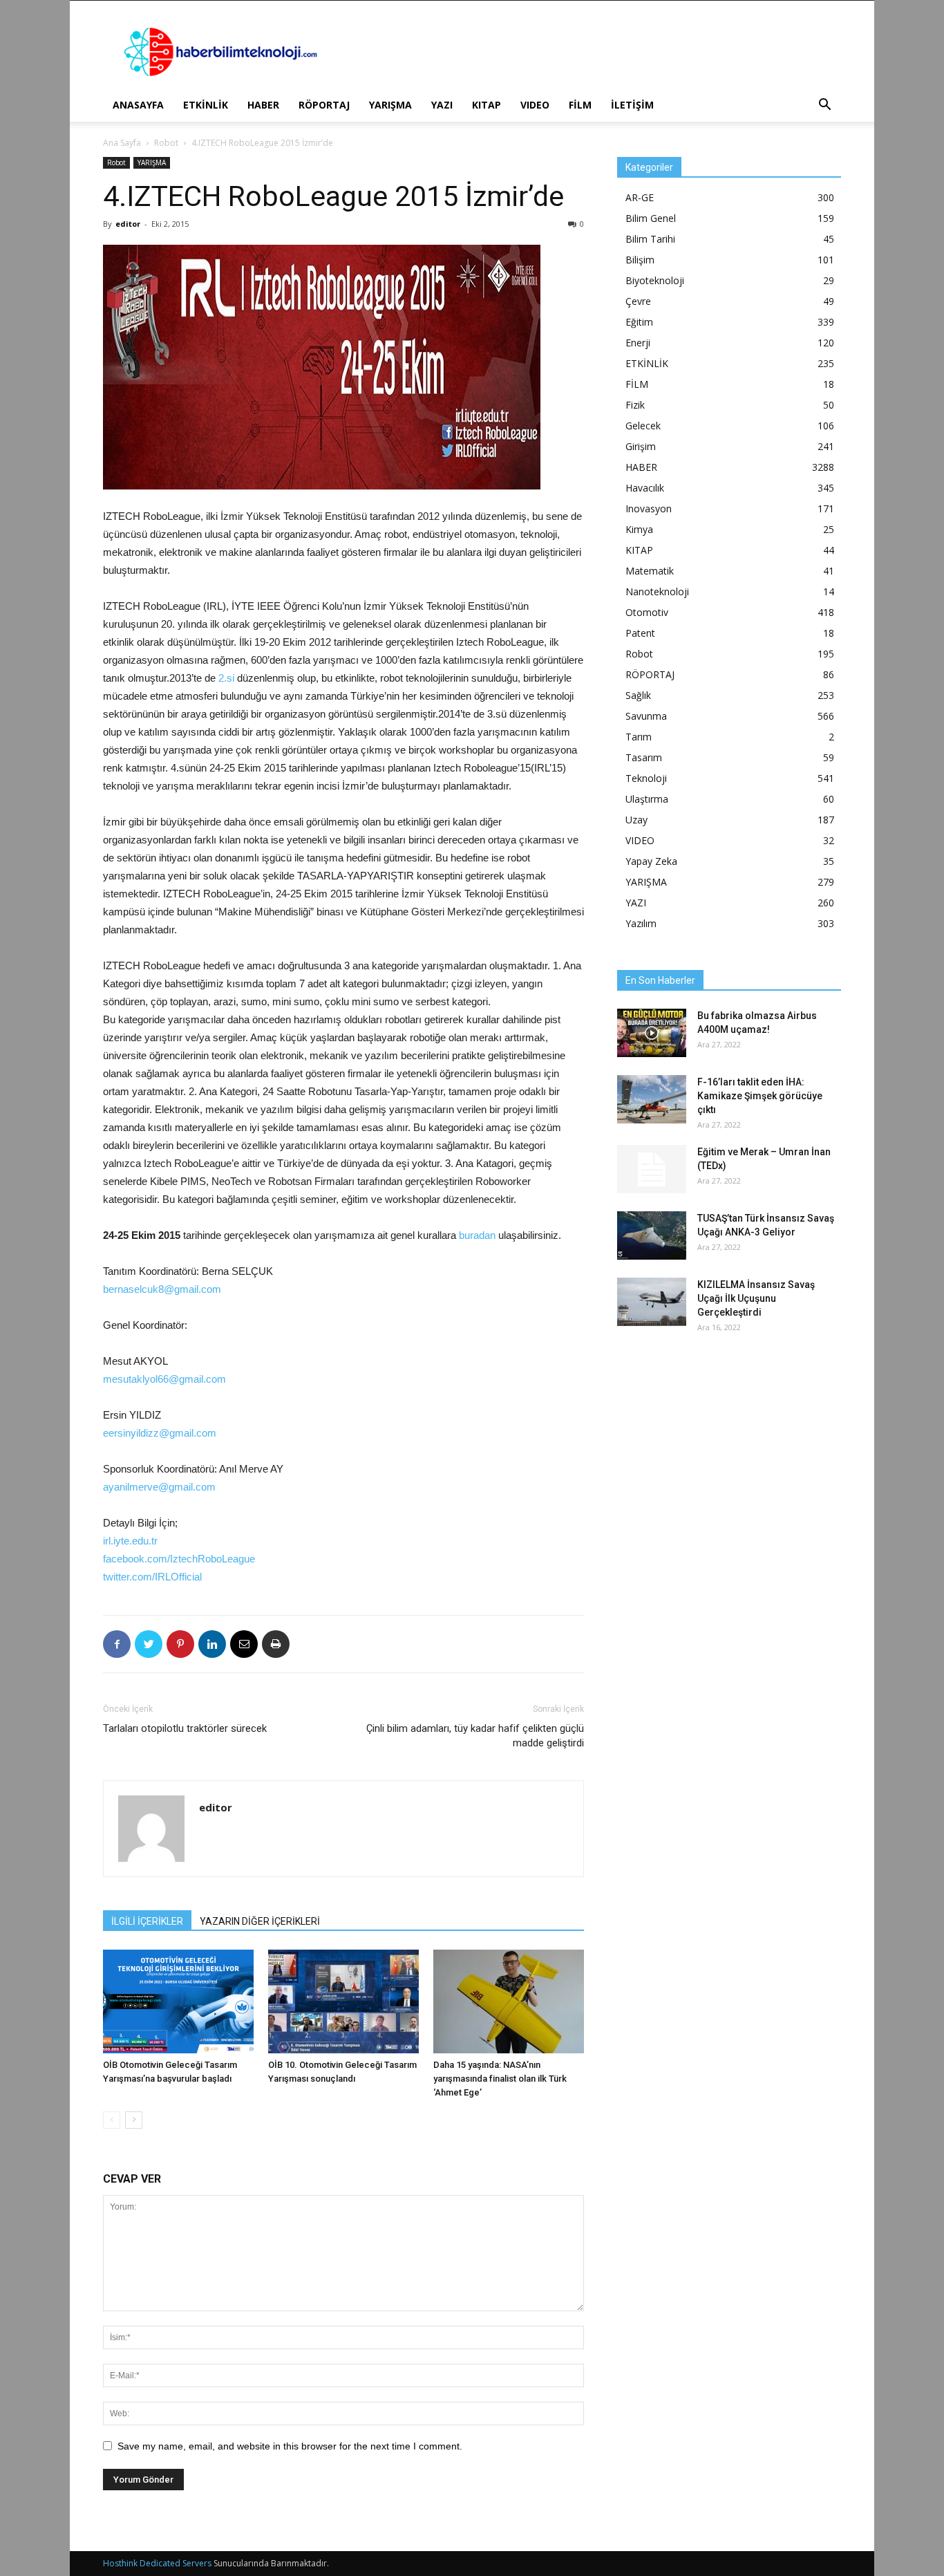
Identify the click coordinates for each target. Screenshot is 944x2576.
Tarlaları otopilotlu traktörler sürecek (185, 1728)
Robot (166, 143)
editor (128, 224)
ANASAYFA (138, 105)
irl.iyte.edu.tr (130, 1541)
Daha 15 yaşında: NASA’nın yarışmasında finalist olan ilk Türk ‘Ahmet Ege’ (500, 2079)
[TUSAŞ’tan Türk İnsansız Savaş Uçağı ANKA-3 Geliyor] (652, 1235)
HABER (263, 105)
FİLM (580, 105)
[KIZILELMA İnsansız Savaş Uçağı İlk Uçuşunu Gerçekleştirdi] (652, 1302)
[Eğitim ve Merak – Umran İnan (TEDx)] (652, 1169)
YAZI (442, 105)
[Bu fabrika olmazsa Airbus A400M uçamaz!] (652, 1033)
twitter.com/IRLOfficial (152, 1577)
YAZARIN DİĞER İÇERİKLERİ (260, 1921)
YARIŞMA (390, 105)
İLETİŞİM (632, 105)
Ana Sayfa (122, 143)
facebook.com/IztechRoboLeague (179, 1559)
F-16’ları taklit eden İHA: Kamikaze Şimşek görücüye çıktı (760, 1096)
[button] (824, 106)
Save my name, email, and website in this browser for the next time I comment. (290, 2446)
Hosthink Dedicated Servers (157, 2563)
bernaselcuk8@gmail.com (162, 1289)
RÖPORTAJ (324, 105)
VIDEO (535, 105)
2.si (226, 678)
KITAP (487, 105)
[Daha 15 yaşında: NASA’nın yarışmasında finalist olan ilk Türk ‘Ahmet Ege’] (509, 2001)
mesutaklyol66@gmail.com (164, 1379)
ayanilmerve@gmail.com (159, 1487)
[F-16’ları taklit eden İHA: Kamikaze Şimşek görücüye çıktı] (652, 1099)
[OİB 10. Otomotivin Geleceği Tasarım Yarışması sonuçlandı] (343, 2001)
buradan (477, 1235)
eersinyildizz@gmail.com (160, 1433)
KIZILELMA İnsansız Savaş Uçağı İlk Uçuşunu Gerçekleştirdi (756, 1298)
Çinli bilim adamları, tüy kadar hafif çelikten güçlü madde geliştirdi (475, 1736)
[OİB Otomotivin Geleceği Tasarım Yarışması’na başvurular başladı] (178, 2001)
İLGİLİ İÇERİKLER (147, 1921)
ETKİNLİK (206, 105)
